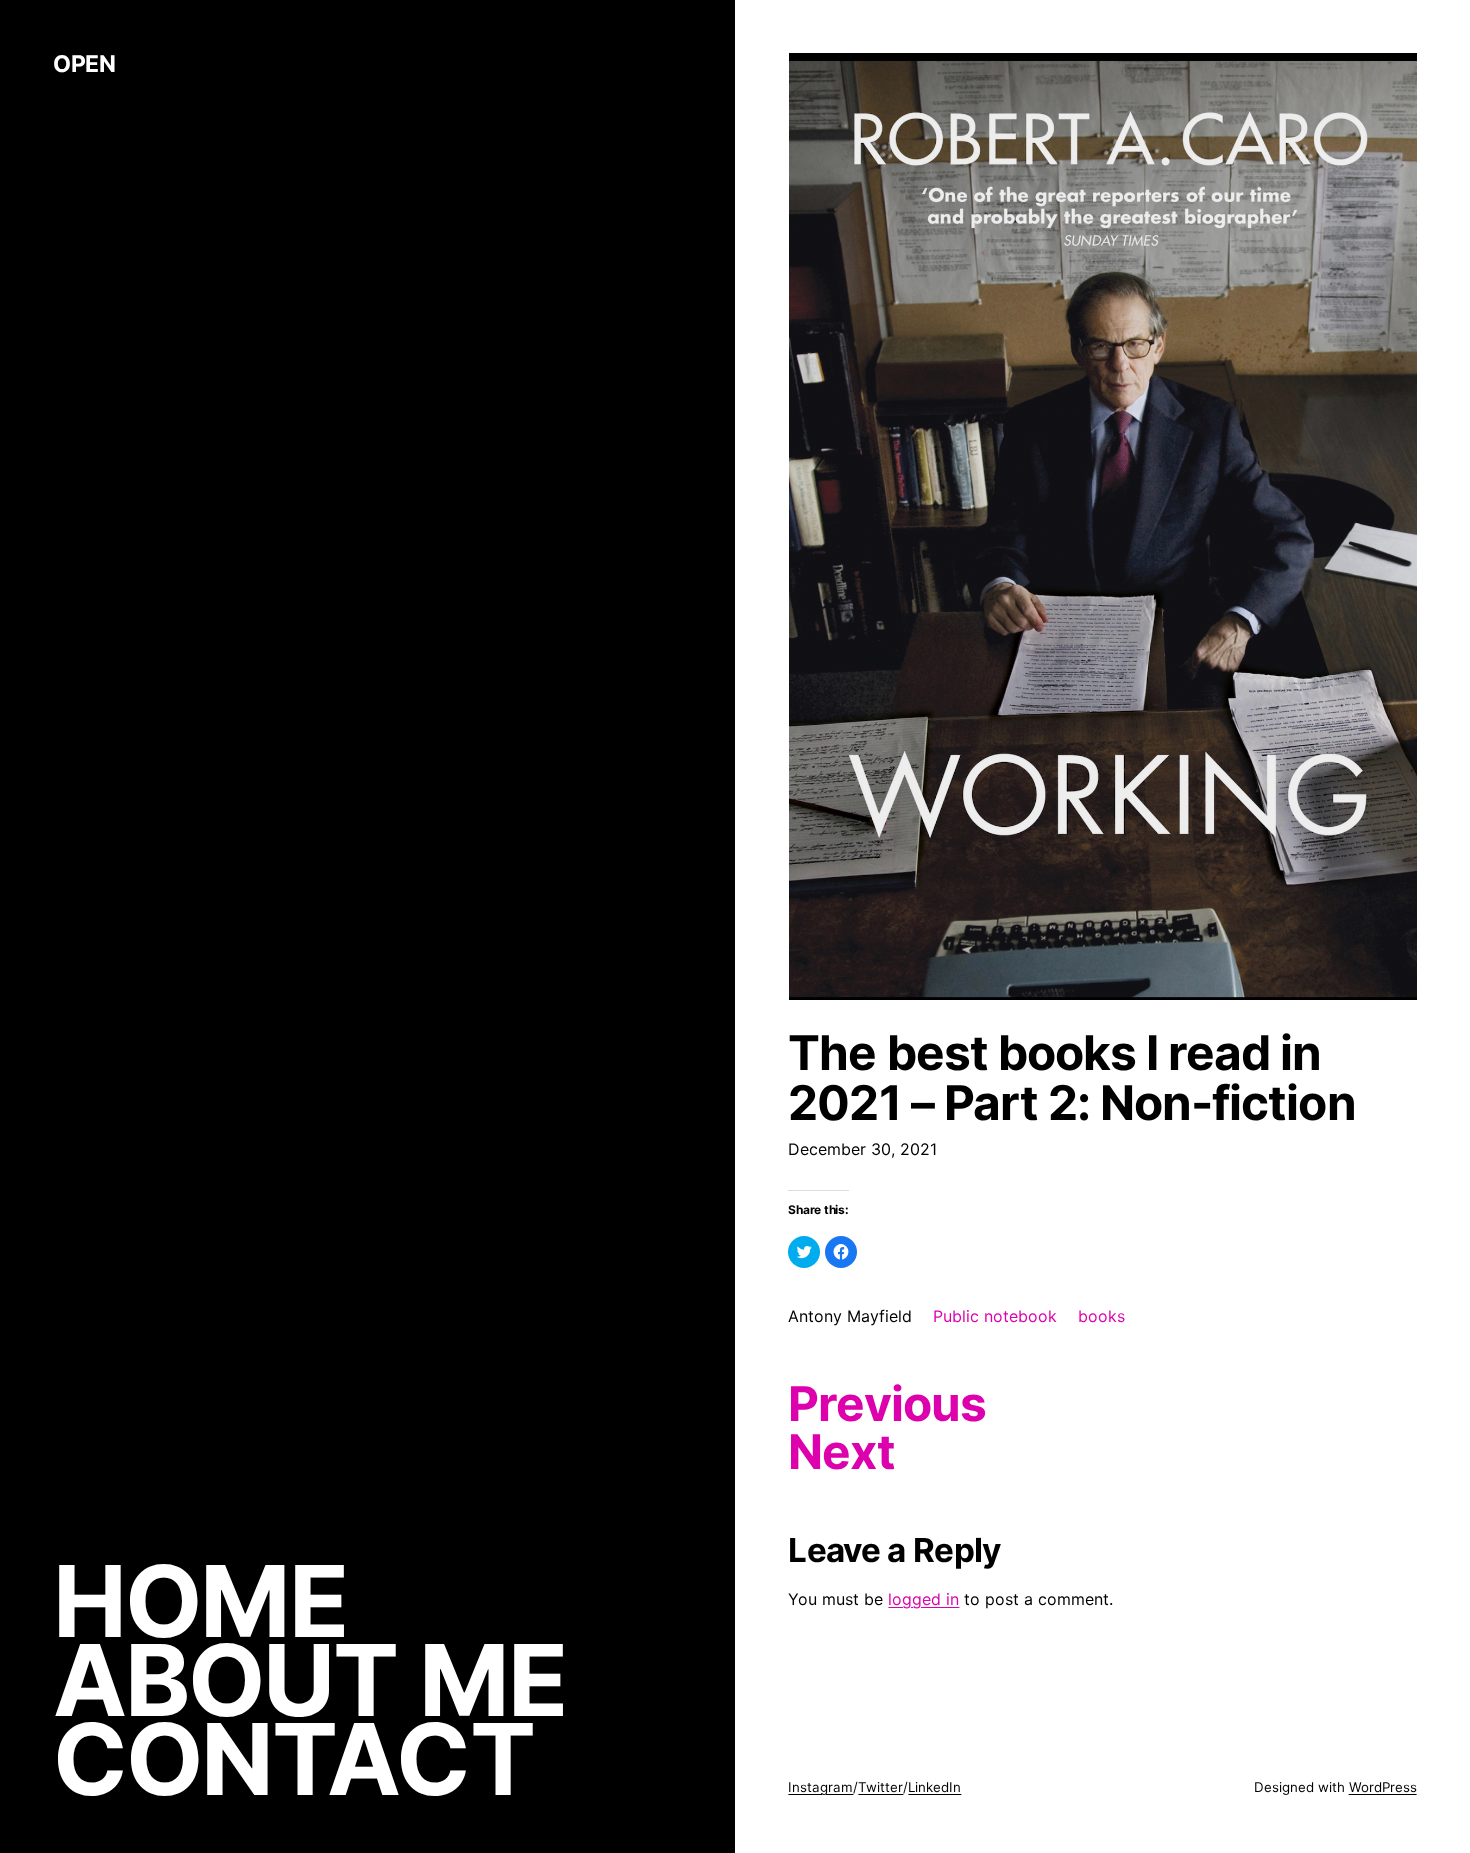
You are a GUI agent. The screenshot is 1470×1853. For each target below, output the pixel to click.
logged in (923, 1599)
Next (841, 1452)
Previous (886, 1404)
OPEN (84, 64)
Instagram (820, 1787)
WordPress (1383, 1787)
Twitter (880, 1787)
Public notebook (995, 1316)
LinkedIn (934, 1787)
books (1101, 1316)
